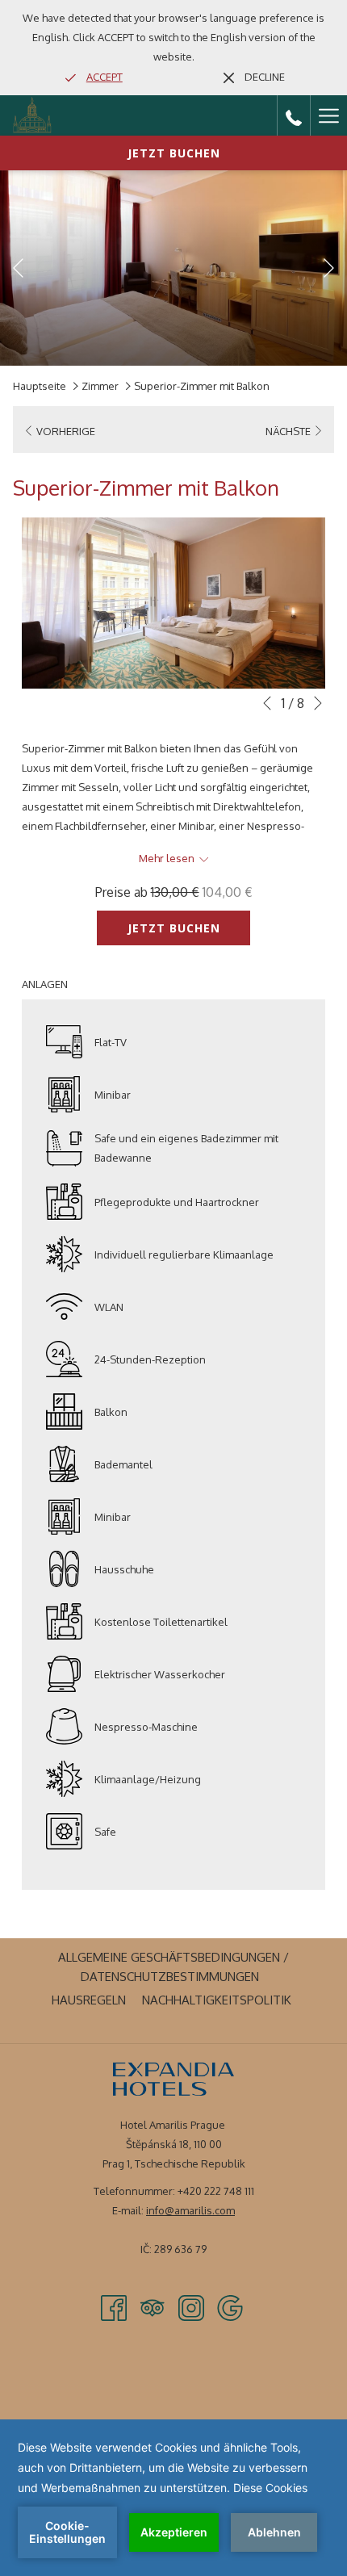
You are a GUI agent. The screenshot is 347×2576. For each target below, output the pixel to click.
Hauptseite (40, 386)
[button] (173, 603)
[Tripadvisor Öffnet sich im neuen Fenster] (153, 2307)
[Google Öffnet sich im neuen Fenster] (230, 2307)
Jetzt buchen (174, 153)
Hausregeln (91, 2000)
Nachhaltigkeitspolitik (219, 2000)
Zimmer (100, 386)
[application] (173, 2498)
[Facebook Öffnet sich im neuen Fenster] (114, 2307)
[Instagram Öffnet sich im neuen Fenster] (191, 2307)
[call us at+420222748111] (294, 115)
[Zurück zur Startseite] (32, 115)
